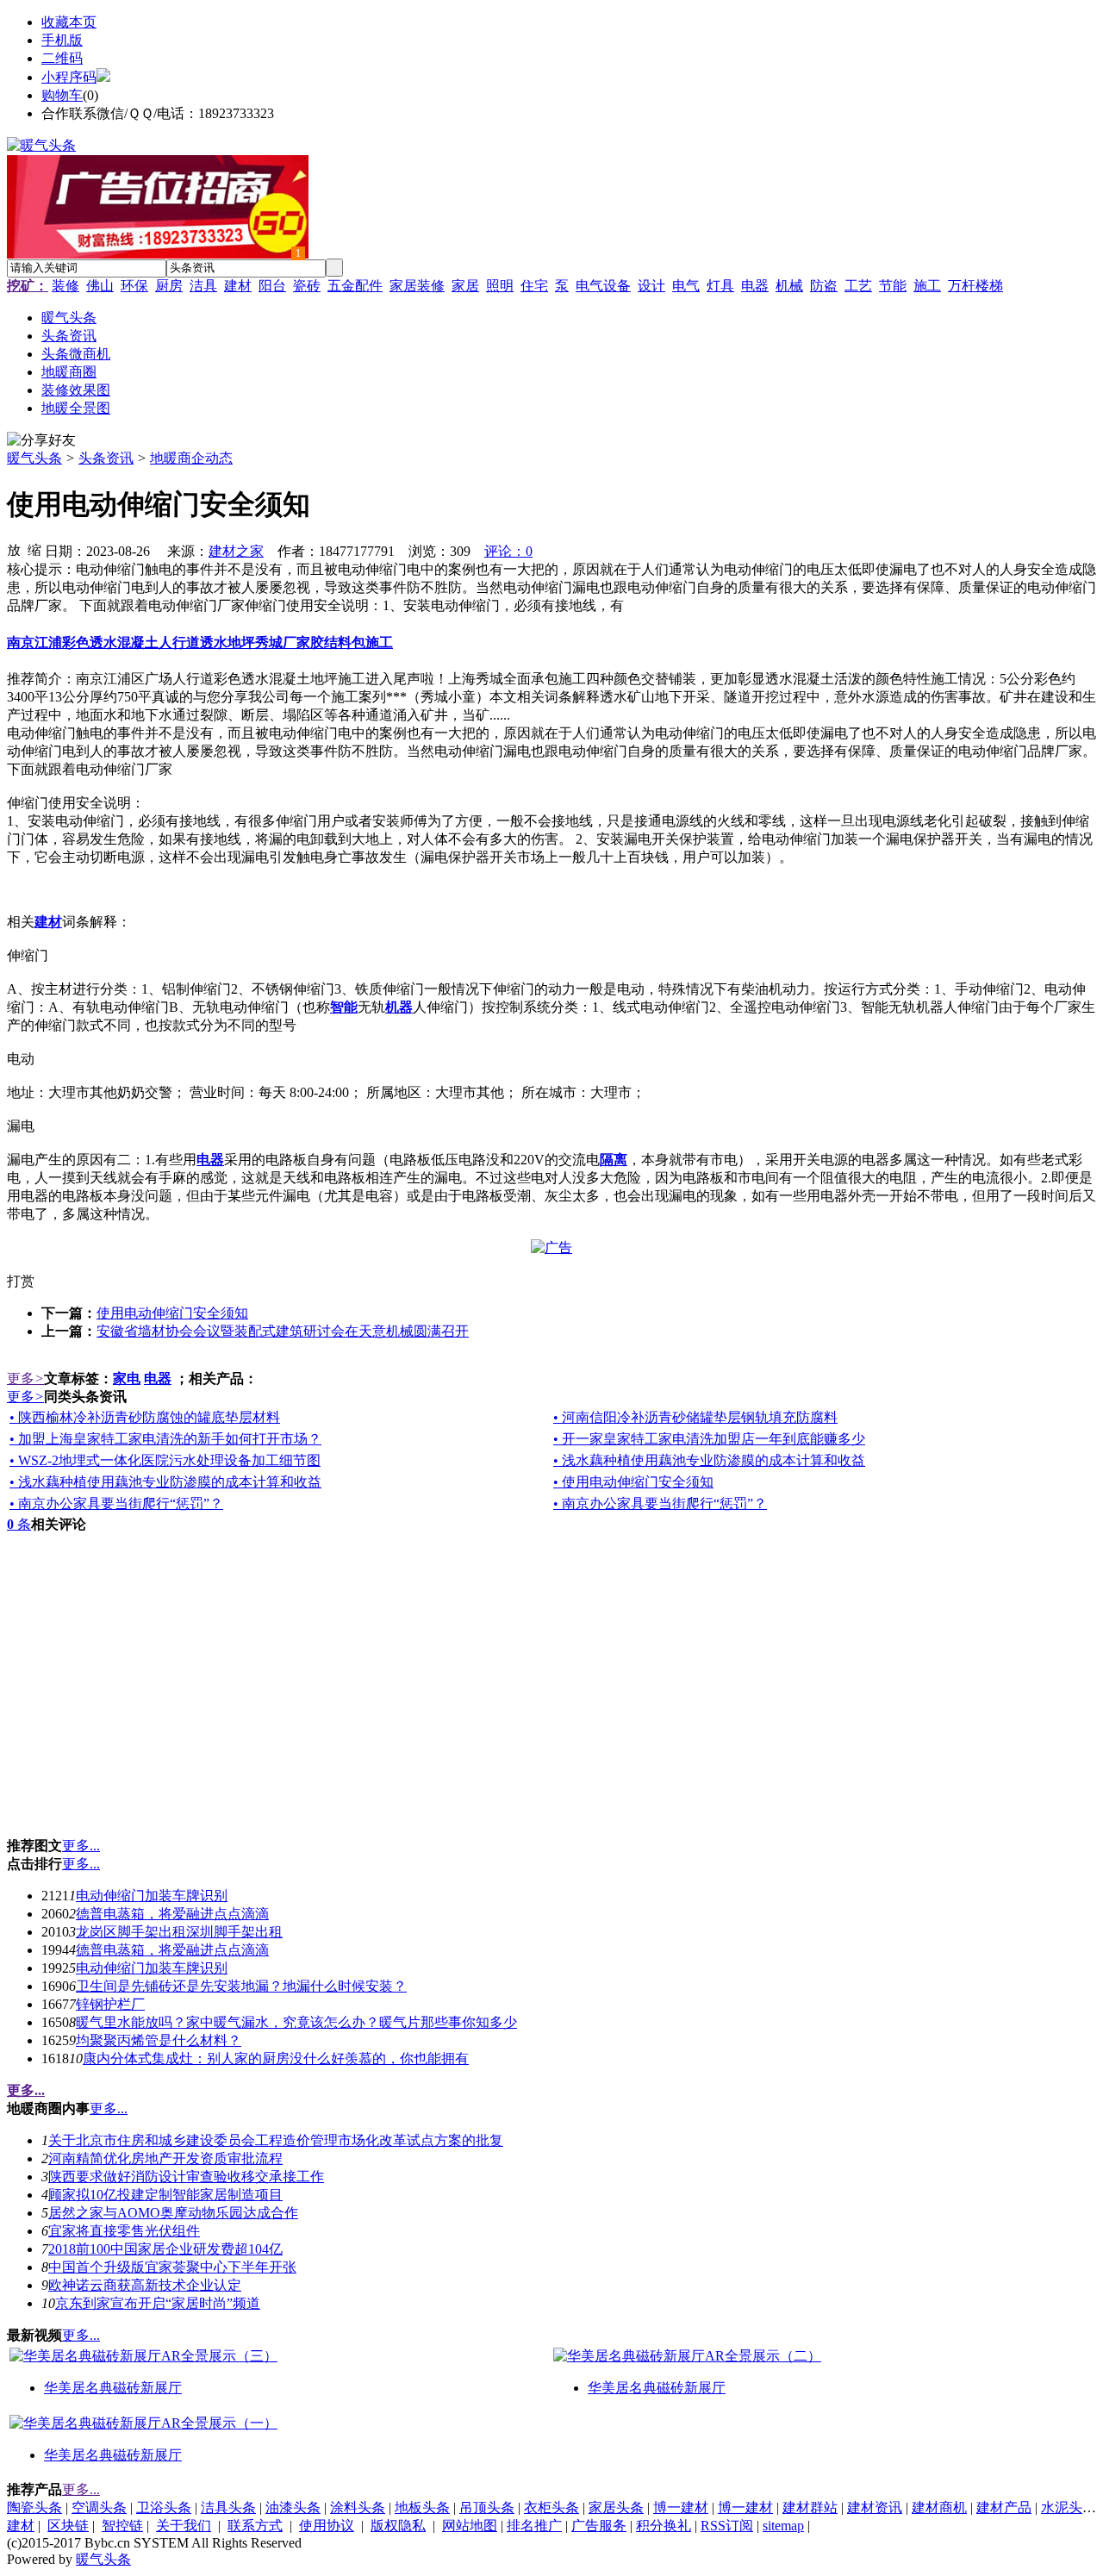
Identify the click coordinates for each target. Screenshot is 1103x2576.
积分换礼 (664, 2526)
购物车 (62, 95)
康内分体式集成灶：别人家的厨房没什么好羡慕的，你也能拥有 (276, 2058)
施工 (927, 286)
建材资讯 (875, 2507)
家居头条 (616, 2507)
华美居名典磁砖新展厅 (113, 2388)
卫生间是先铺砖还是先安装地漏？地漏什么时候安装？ (241, 1986)
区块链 (68, 2526)
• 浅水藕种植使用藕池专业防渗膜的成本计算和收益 (709, 1460)
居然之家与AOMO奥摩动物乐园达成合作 (173, 2213)
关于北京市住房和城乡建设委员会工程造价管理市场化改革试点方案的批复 (276, 2140)
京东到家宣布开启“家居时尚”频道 (158, 2303)
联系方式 (255, 2526)
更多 (25, 1378)
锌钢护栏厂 (110, 2004)
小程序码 (69, 77)
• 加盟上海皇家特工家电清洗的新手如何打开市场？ (165, 1439)
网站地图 (470, 2526)
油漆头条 (293, 2507)
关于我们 (184, 2526)
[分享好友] (41, 441)
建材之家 (236, 551)
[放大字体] (14, 549)
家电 (127, 1378)
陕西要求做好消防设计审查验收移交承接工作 (186, 2177)
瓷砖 (307, 286)
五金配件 (355, 286)
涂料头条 (358, 2507)
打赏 (21, 1281)
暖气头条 (34, 458)
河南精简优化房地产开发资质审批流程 (165, 2158)
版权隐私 (398, 2526)
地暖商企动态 (191, 458)
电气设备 (603, 286)
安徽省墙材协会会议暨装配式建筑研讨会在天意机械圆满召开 (283, 1331)
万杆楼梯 (975, 286)
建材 (238, 286)
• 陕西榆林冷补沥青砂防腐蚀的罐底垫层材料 (145, 1417)
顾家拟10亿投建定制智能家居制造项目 (165, 2195)
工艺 (858, 286)
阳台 (272, 286)
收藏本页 (69, 22)
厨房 (169, 286)
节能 (893, 286)
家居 (465, 286)
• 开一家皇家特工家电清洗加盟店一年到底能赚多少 (709, 1439)
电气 (686, 286)
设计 (651, 286)
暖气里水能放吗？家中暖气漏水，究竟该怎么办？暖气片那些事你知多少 (296, 2022)
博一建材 (681, 2507)
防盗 (824, 286)
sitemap (783, 2526)
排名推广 (534, 2526)
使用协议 (327, 2526)
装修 (65, 286)
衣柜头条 (551, 2507)
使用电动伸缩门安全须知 (172, 1313)
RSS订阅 (727, 2526)
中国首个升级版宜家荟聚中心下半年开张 (172, 2267)
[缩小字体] (34, 549)
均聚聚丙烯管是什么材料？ (159, 2040)
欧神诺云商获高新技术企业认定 (145, 2285)
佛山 (100, 286)
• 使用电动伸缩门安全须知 (633, 1482)
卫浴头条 (164, 2507)
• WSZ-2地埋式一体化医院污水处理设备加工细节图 (165, 1460)
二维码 (62, 58)
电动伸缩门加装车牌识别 (152, 1896)
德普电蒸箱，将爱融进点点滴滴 (172, 1914)
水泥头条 (1069, 2507)
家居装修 (417, 286)
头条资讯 (106, 458)
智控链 (122, 2526)
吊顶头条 (487, 2507)
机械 (789, 286)
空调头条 (99, 2507)
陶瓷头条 (34, 2507)
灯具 (720, 286)
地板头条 (422, 2507)
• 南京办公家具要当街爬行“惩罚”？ (116, 1503)
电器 (755, 286)
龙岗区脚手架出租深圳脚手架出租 (179, 1932)
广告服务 (599, 2526)
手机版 (62, 40)
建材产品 (1004, 2507)
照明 (500, 286)
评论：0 (508, 551)
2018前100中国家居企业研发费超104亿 (165, 2249)
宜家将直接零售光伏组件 (124, 2231)
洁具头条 (228, 2507)
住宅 (534, 286)
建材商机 (939, 2507)
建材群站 (810, 2507)
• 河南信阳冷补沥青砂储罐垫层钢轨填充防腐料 (695, 1417)
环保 (134, 286)
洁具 (203, 286)
